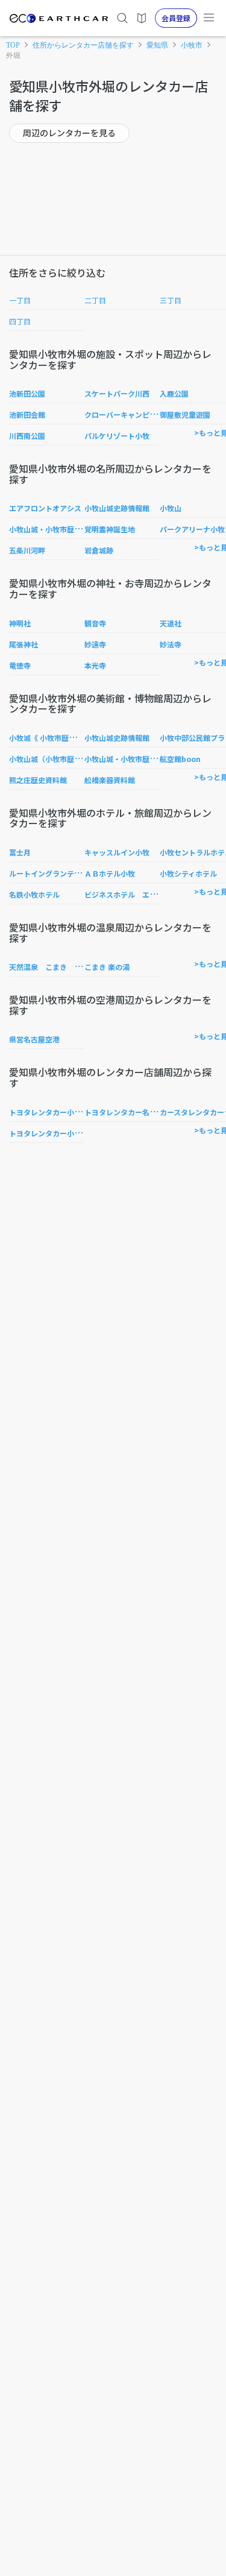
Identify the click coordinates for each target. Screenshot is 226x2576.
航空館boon (180, 759)
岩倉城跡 (99, 550)
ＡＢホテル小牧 (110, 873)
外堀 (13, 55)
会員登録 (176, 18)
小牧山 (171, 508)
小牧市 (192, 45)
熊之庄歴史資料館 (38, 780)
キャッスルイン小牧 (117, 852)
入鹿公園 (174, 393)
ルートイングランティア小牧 (56, 873)
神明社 (20, 623)
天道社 (171, 623)
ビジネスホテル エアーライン (135, 894)
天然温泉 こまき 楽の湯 (52, 967)
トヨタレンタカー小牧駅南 (52, 1112)
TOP (13, 45)
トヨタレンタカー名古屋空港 (131, 1112)
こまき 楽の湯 (107, 967)
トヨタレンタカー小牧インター (60, 1133)
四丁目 (20, 321)
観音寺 (95, 623)
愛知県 (157, 45)
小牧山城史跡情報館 (117, 508)
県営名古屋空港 (34, 1039)
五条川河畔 (27, 550)
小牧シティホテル (188, 873)
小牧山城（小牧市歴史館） (52, 759)
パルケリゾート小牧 (117, 436)
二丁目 (95, 300)
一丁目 (20, 300)
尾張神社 (24, 644)
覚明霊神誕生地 (110, 529)
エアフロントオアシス (45, 508)
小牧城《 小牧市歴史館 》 (51, 738)
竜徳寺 (20, 665)
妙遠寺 (95, 644)
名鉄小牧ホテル (34, 894)
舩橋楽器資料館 (110, 780)
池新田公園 (27, 393)
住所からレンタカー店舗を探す (83, 45)
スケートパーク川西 (117, 393)
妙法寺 (171, 644)
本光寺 (95, 665)
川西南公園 (27, 436)
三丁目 (171, 300)
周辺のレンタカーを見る (69, 133)
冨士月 (20, 852)
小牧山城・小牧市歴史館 (49, 529)
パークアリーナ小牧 (192, 529)
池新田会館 (27, 414)
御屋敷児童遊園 (185, 414)
